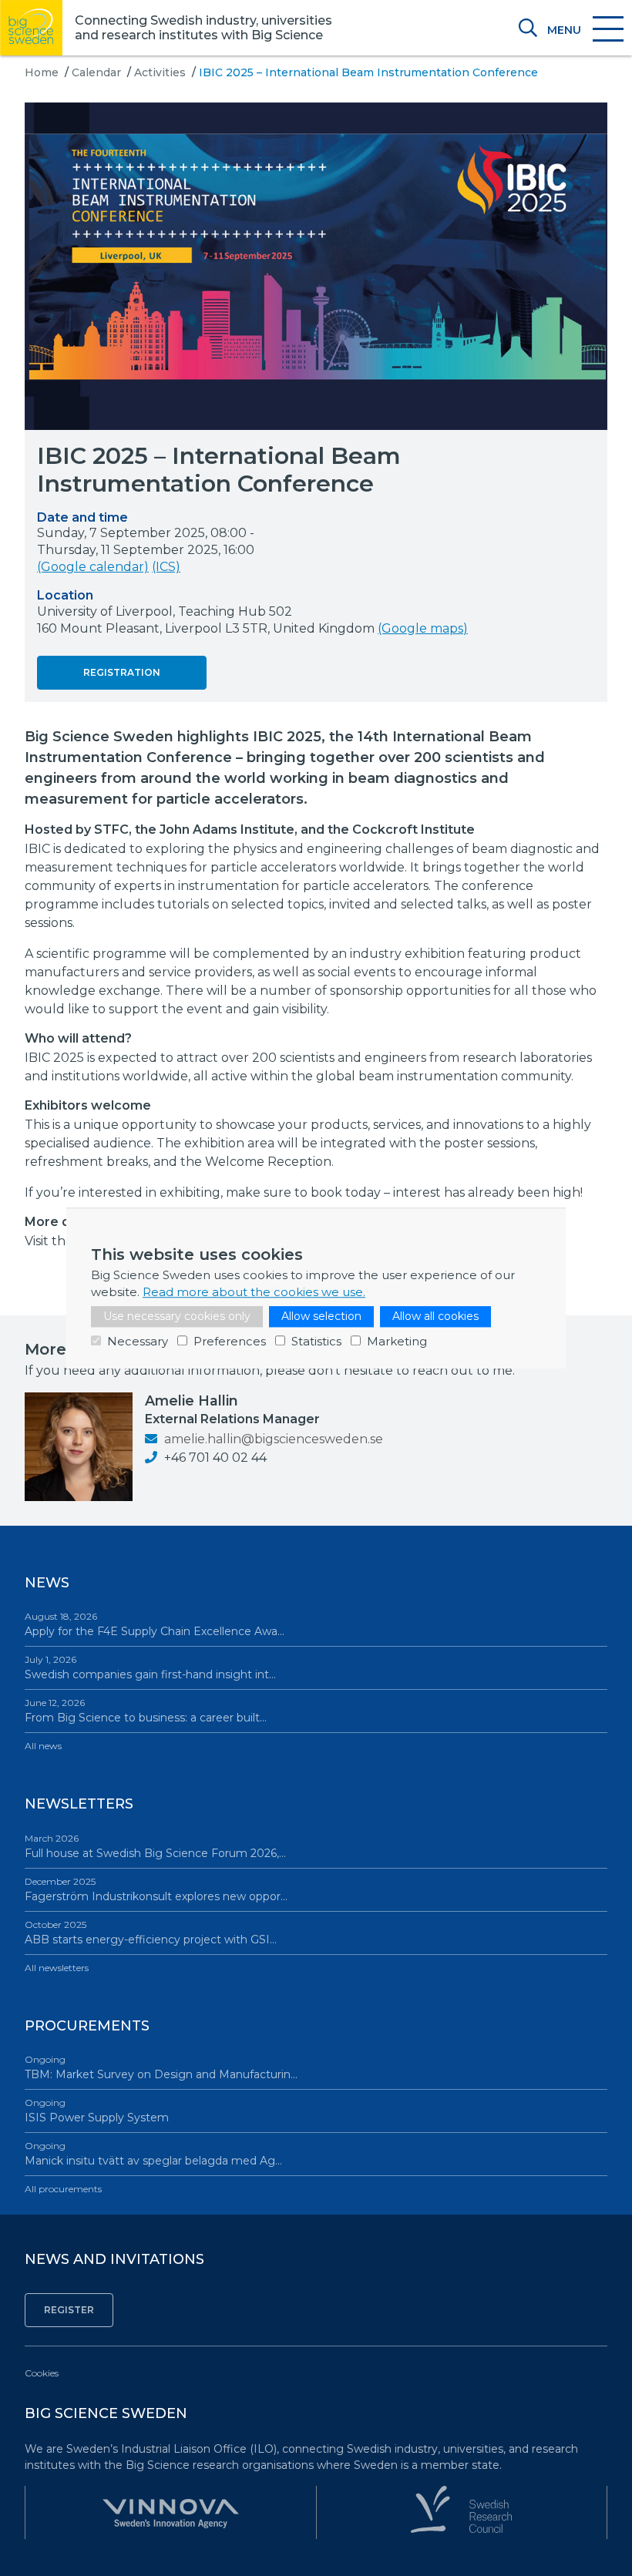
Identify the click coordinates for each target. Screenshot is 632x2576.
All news (43, 1746)
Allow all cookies (435, 1316)
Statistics (316, 1341)
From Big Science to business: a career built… (146, 1711)
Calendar (96, 72)
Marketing (397, 1341)
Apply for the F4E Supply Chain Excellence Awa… (155, 1624)
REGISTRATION (122, 672)
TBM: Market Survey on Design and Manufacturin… (161, 2067)
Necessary (138, 1341)
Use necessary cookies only (177, 1316)
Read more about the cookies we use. (254, 1292)
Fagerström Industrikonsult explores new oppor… (156, 1889)
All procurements (63, 2189)
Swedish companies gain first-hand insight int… (150, 1668)
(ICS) (166, 567)
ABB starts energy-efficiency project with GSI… (151, 1933)
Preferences (230, 1341)
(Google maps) (423, 628)
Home (42, 72)
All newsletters (57, 1968)
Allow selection (321, 1316)
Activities (160, 72)
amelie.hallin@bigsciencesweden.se (272, 1439)
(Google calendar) (93, 567)
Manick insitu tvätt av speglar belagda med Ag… (153, 2154)
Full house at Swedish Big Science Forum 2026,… (155, 1846)
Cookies (42, 2373)
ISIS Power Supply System (97, 2111)
